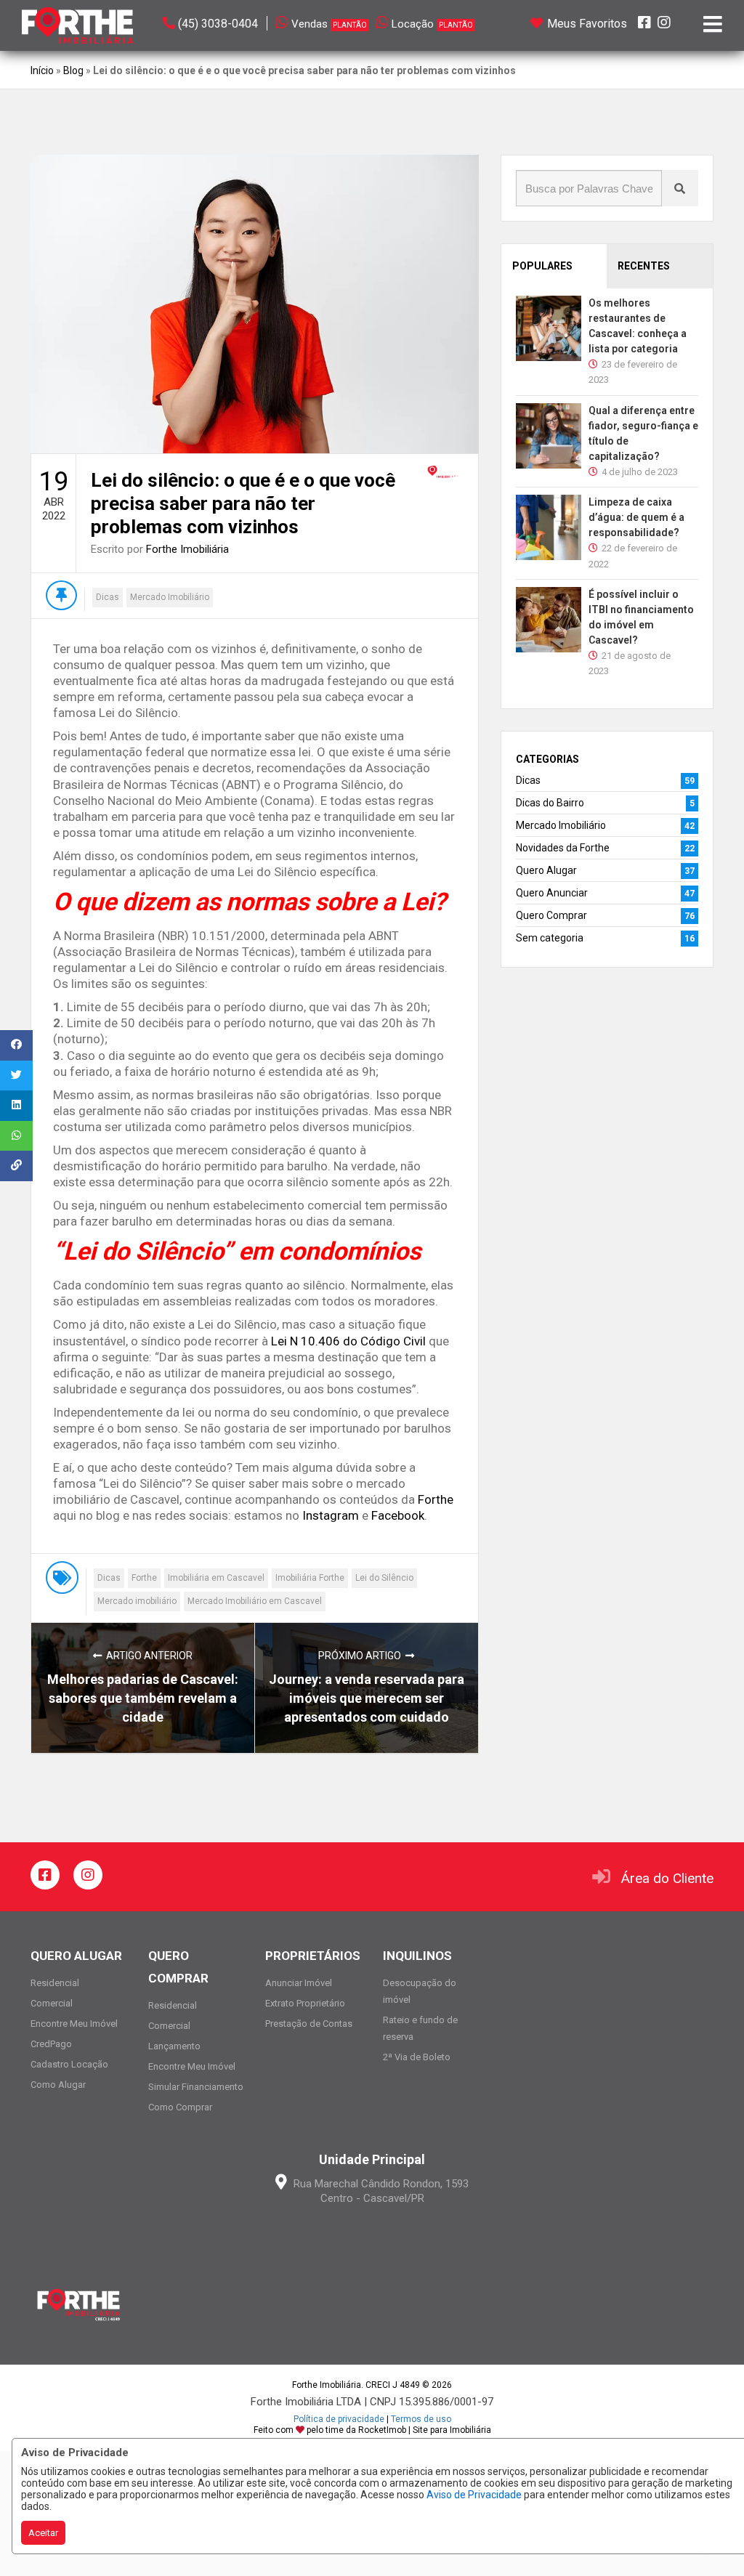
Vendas (329, 24)
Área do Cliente (667, 1878)
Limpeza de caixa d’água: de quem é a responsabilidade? (636, 517)
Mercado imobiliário (137, 1601)
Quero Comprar (551, 915)
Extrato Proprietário (305, 2003)
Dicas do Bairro (550, 803)
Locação (432, 24)
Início (42, 70)
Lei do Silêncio (384, 1578)
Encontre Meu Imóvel (74, 2024)
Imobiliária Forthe (310, 1578)
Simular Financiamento (196, 2087)
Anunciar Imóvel (299, 1983)
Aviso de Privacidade (474, 2495)
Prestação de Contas (309, 2024)
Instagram (331, 1515)
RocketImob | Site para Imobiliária (425, 2430)
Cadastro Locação (69, 2064)
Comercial (52, 2003)
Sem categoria (550, 938)
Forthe (436, 1499)
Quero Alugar (546, 870)
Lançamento (174, 2046)
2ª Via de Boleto (417, 2057)
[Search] (680, 188)
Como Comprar (180, 2107)
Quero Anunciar (552, 893)
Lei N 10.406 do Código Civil (348, 1341)
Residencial (55, 1983)
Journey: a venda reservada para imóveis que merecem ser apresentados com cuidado (367, 1698)
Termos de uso (421, 2419)
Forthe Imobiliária (187, 549)
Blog (73, 70)
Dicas (108, 597)
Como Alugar (58, 2085)
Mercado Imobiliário (170, 597)
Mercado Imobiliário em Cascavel (255, 1601)
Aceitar (43, 2533)
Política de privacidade (339, 2419)
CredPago (51, 2044)
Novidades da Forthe (563, 848)
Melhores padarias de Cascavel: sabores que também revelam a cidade (143, 1698)
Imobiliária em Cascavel (216, 1578)
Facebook (398, 1515)
